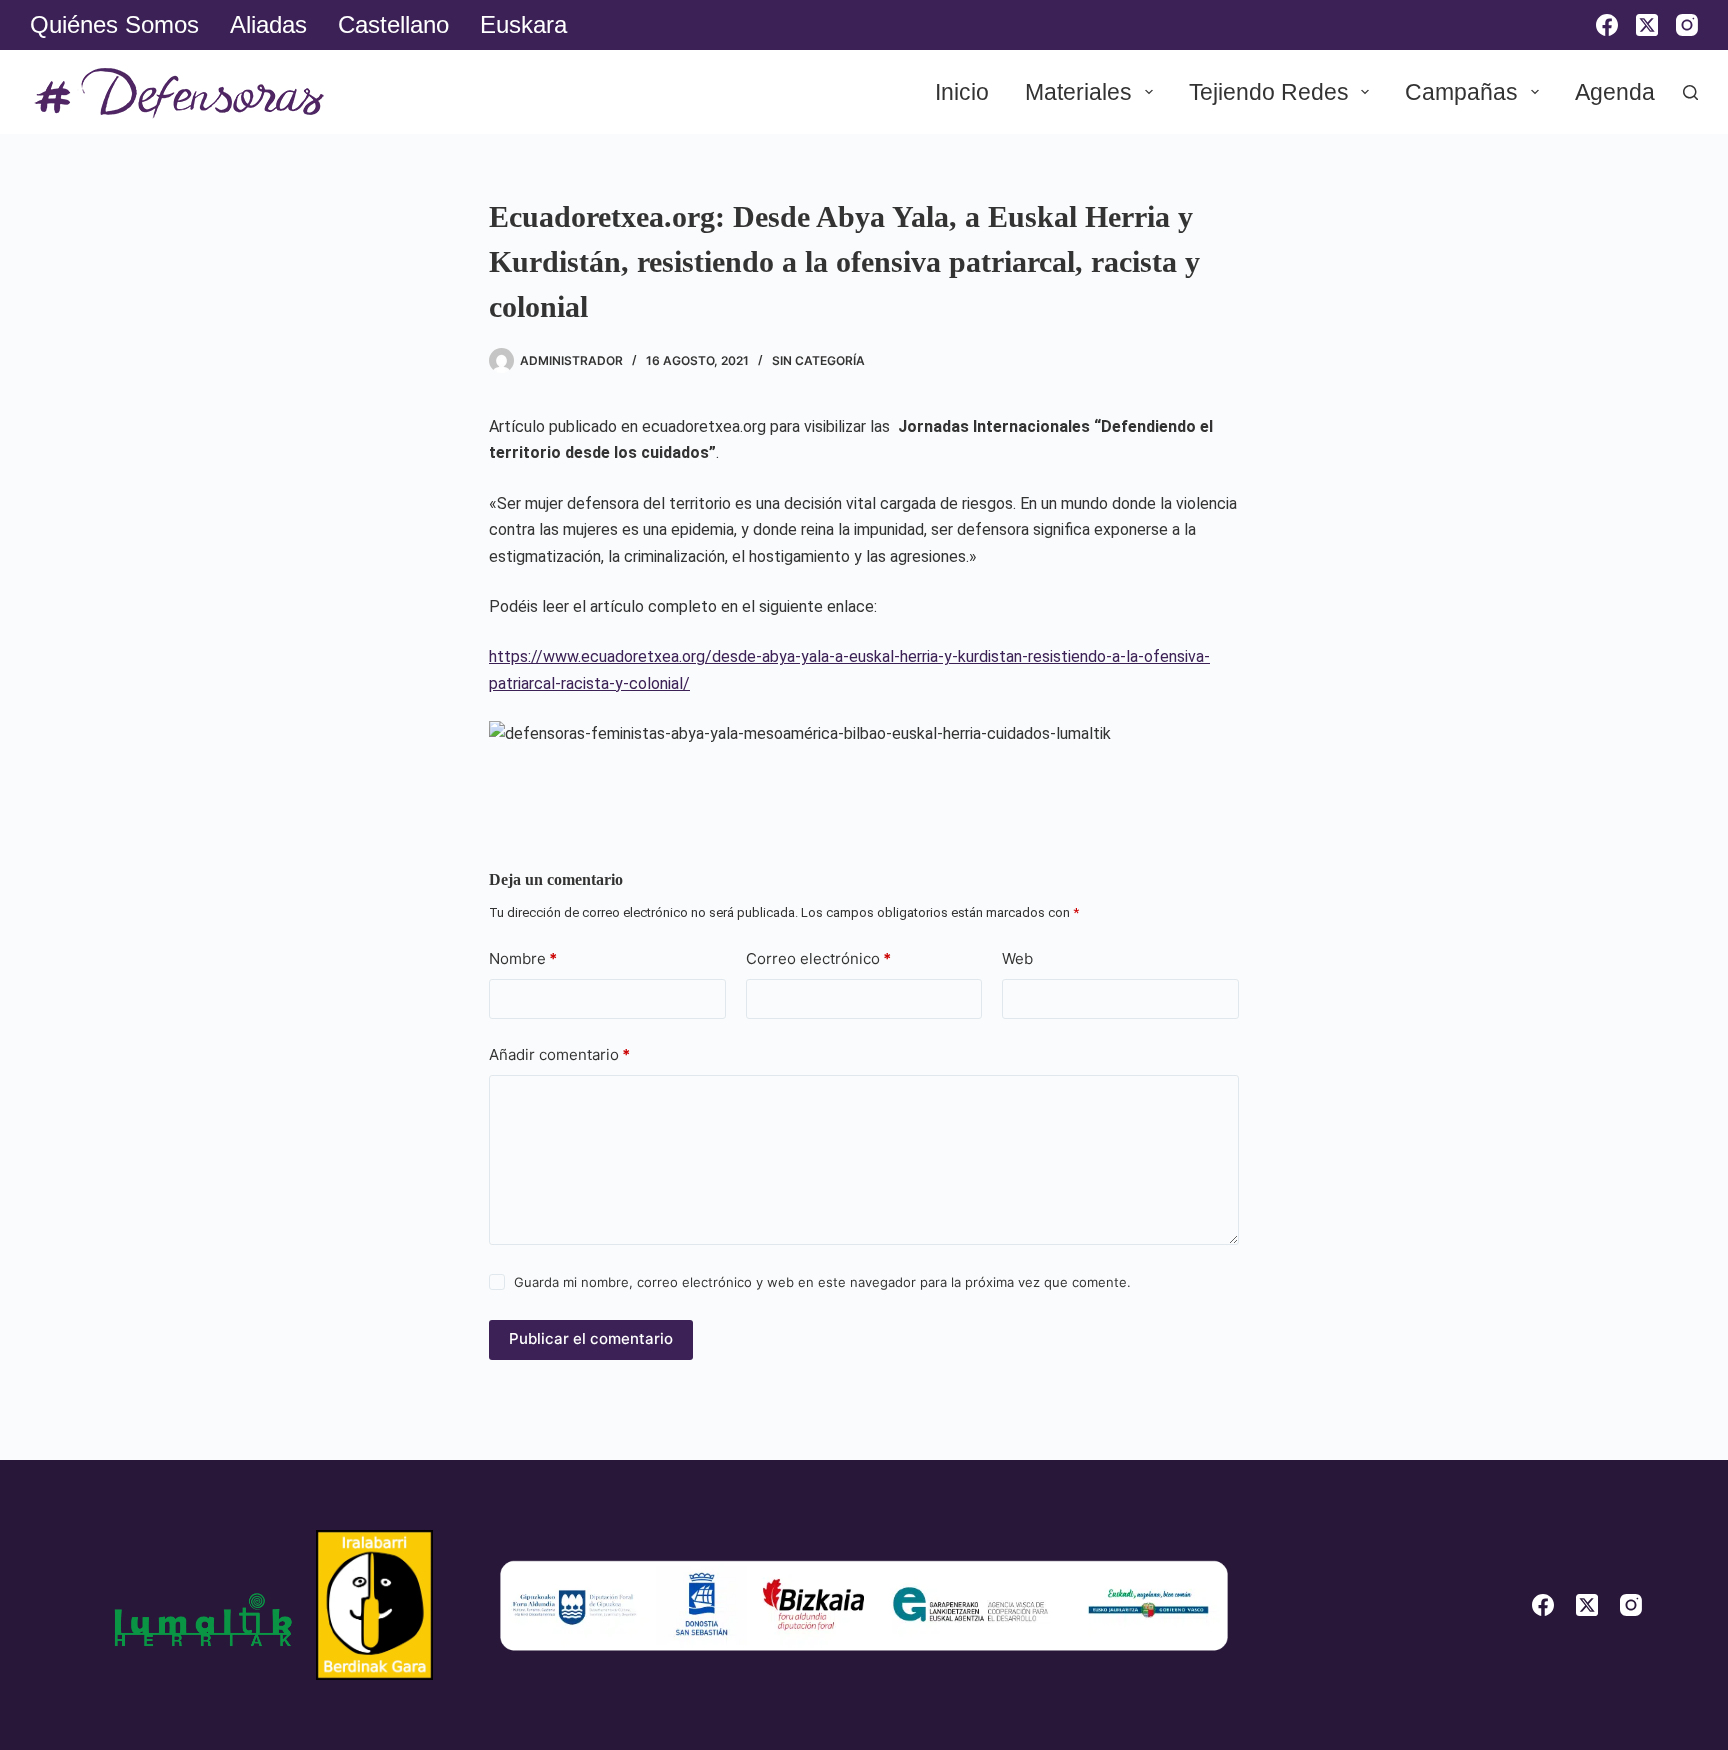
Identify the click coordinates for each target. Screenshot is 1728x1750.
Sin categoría (818, 360)
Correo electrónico (818, 958)
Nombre (523, 958)
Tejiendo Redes (1269, 92)
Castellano (393, 24)
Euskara (523, 24)
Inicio (962, 92)
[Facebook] (1607, 25)
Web (1017, 958)
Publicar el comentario (591, 1338)
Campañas (1461, 92)
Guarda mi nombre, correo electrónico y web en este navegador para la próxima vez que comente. (822, 1282)
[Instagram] (1687, 25)
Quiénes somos (114, 24)
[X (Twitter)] (1647, 25)
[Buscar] (1690, 92)
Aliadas (268, 24)
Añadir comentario (559, 1054)
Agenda (1615, 92)
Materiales (1078, 92)
